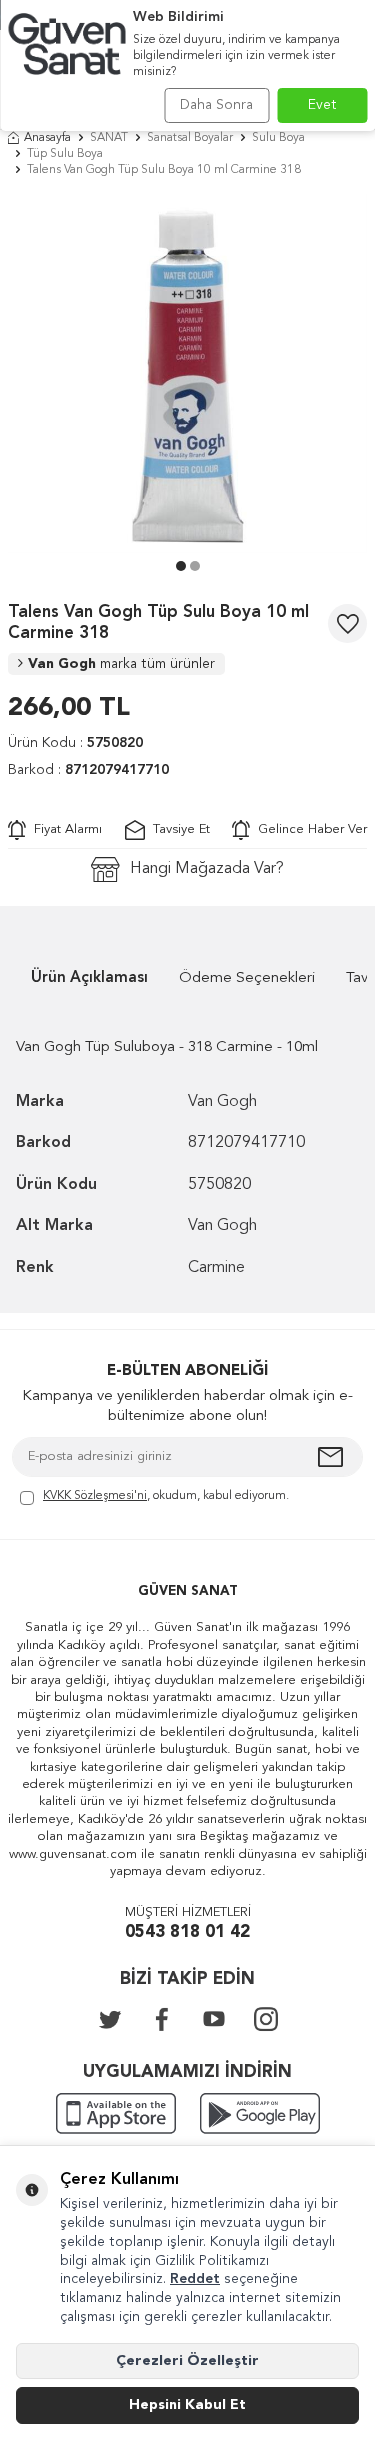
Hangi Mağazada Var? (207, 869)
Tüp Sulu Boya (65, 154)
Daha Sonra (216, 105)
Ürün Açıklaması (89, 978)
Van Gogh (121, 664)
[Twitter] (110, 2019)
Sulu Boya (278, 138)
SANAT (109, 138)
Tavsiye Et (177, 829)
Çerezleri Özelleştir (187, 2361)
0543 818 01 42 (187, 1932)
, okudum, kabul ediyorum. (166, 1496)
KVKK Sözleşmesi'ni (95, 1496)
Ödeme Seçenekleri (247, 978)
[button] (181, 566)
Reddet (195, 2279)
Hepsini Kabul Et (187, 2405)
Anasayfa (47, 138)
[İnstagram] (266, 2019)
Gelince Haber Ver (308, 829)
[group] (187, 373)
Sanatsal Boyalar (190, 138)
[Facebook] (162, 2019)
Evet (322, 105)
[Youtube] (214, 2019)
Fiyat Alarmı (64, 829)
